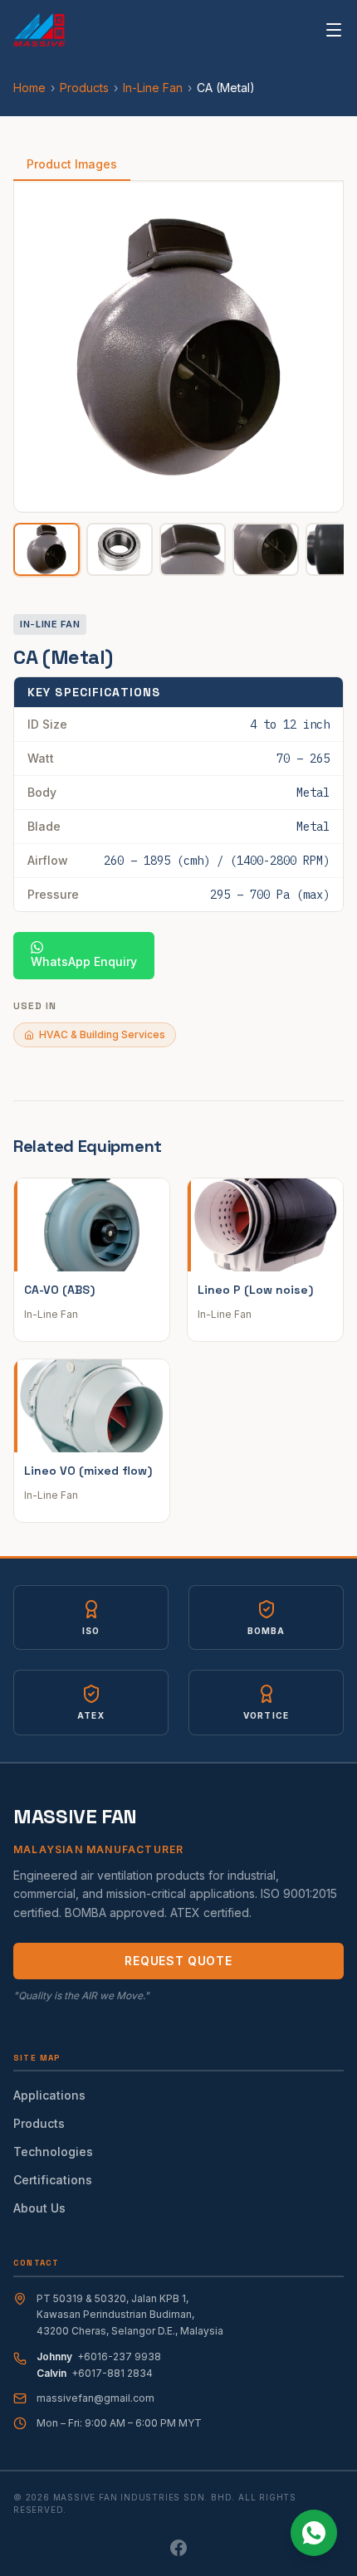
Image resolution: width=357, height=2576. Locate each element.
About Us (39, 2208)
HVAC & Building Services (102, 1034)
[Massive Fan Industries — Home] (39, 30)
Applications (49, 2095)
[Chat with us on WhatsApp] (314, 2533)
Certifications (53, 2180)
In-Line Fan (153, 88)
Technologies (53, 2152)
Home (29, 88)
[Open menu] (334, 30)
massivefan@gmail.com (95, 2398)
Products (84, 88)
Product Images (72, 164)
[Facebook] (178, 2548)
